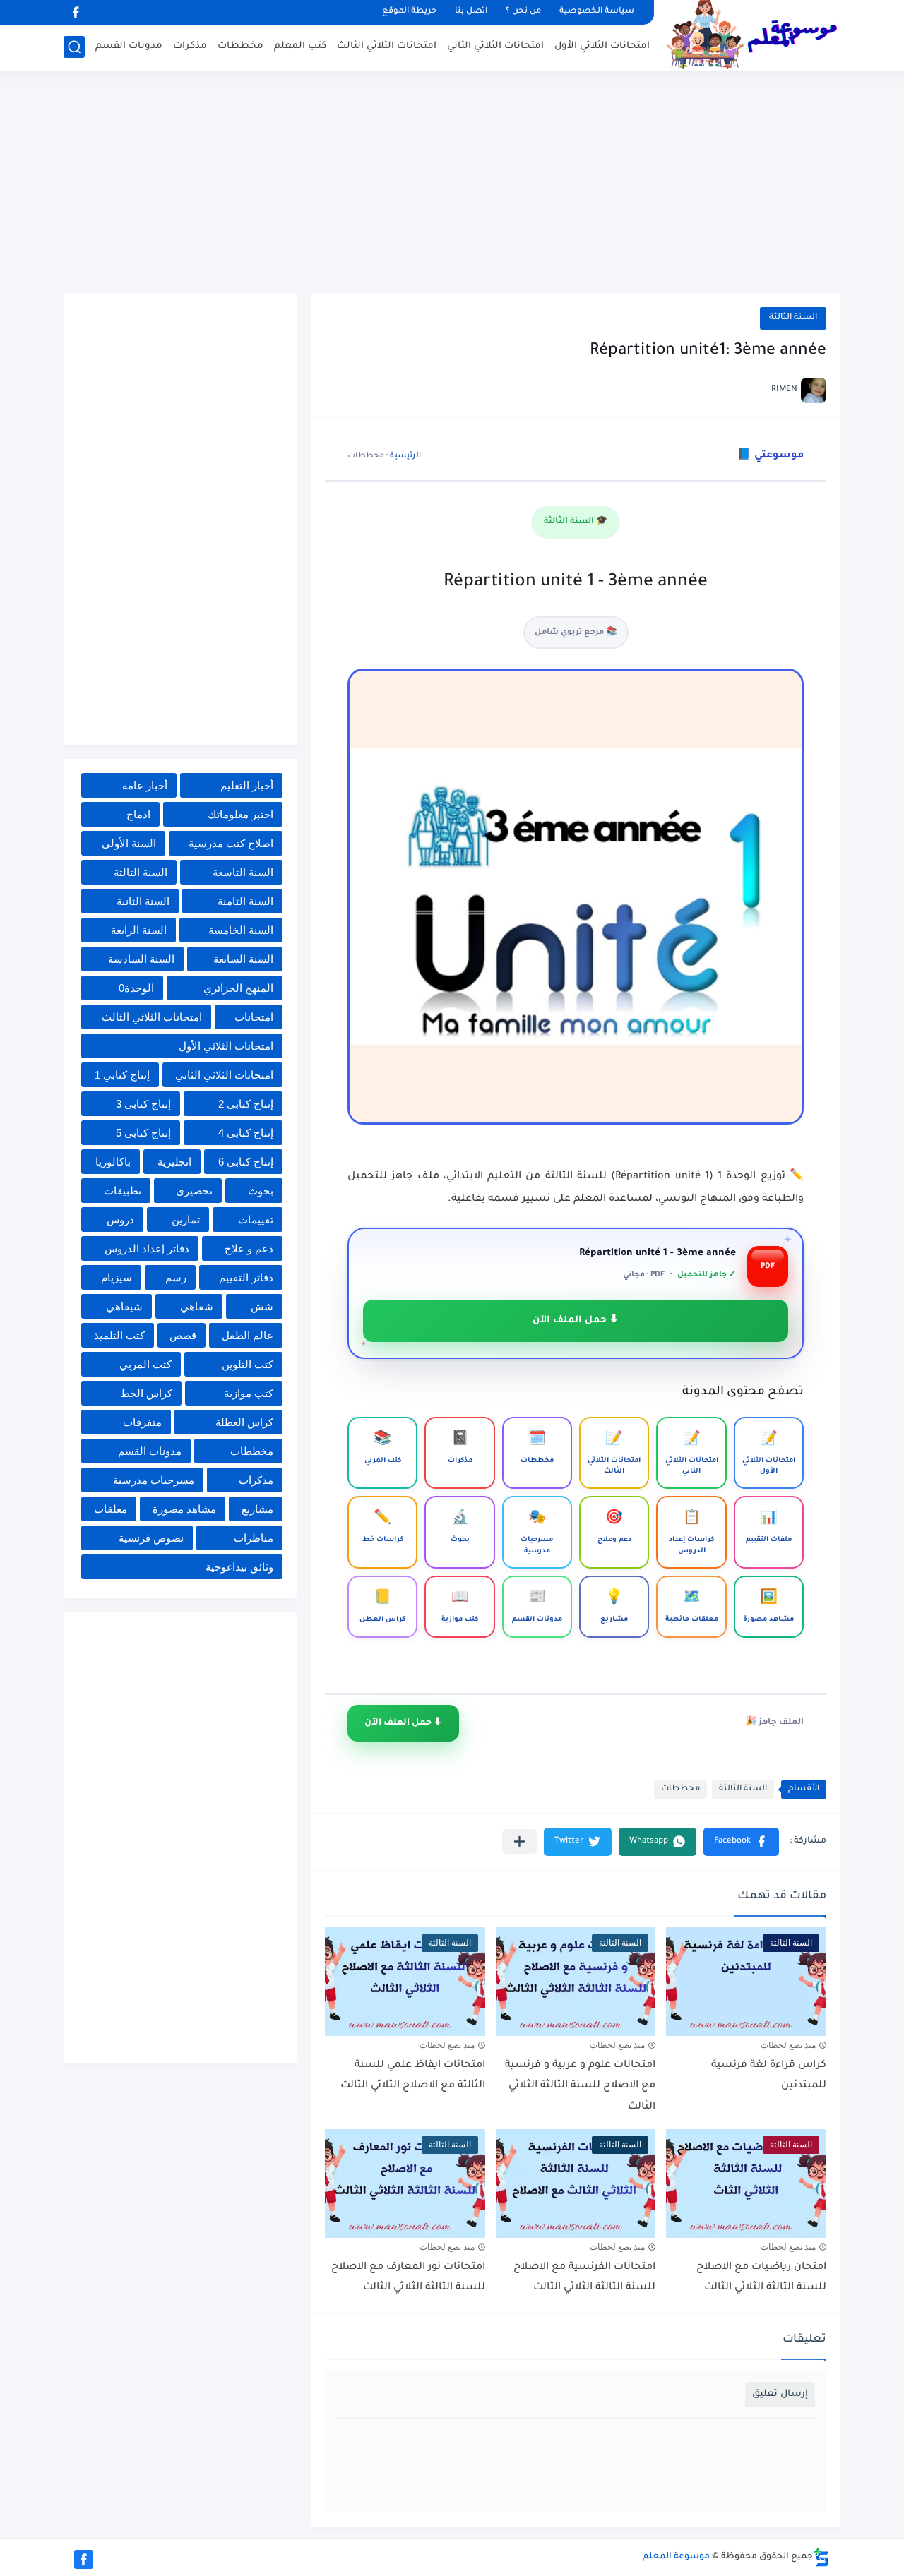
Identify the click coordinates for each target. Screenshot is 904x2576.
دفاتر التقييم (246, 1277)
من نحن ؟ (523, 12)
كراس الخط (146, 1393)
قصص (183, 1335)
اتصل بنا (471, 12)
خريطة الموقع (409, 12)
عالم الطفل (248, 1335)
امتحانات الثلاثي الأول (602, 46)
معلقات (111, 1509)
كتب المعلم (300, 46)
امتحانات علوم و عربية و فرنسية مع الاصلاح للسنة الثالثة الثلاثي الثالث (580, 2086)
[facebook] (76, 12)
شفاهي (197, 1306)
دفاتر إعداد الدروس (147, 1248)
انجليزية (174, 1162)
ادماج (138, 814)
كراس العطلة (244, 1422)
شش (262, 1306)
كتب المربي (145, 1364)
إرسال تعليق (780, 2394)
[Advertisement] (452, 184)
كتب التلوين (248, 1364)
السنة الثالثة (793, 318)
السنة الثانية (143, 901)
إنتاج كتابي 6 (246, 1162)
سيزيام (117, 1277)
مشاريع (257, 1509)
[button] (741, 1842)
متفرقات (142, 1422)
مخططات (240, 46)
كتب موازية (249, 1393)
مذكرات (190, 46)
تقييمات (256, 1220)
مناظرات (254, 1538)
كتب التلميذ (119, 1335)
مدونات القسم (129, 46)
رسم (176, 1277)
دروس (120, 1220)
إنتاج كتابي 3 (143, 1104)
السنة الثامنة (245, 901)
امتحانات (254, 1017)
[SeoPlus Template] (821, 2557)
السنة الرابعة (139, 930)
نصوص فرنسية (151, 1538)
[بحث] (74, 47)
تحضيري (194, 1191)
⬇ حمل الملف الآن (576, 1320)
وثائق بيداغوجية (239, 1567)
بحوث (261, 1191)
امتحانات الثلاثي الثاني (495, 46)
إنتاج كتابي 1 (122, 1075)
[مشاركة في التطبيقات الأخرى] (519, 1841)
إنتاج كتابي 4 (246, 1133)
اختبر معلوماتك (240, 814)
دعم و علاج (249, 1248)
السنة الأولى (129, 843)
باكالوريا (113, 1162)
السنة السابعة (243, 959)
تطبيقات (123, 1191)
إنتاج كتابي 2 (246, 1104)
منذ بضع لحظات (788, 2045)
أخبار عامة (145, 785)
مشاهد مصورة (184, 1509)
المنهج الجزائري (238, 988)
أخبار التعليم (247, 785)
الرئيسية (405, 456)
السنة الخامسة (241, 930)
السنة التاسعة (243, 872)
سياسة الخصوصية (597, 12)
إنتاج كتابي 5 (143, 1133)
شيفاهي (124, 1306)
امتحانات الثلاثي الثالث (387, 46)
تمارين (186, 1220)
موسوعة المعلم (676, 2557)
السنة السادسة (141, 959)
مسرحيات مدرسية (154, 1480)
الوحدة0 (136, 988)
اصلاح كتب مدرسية (231, 843)
